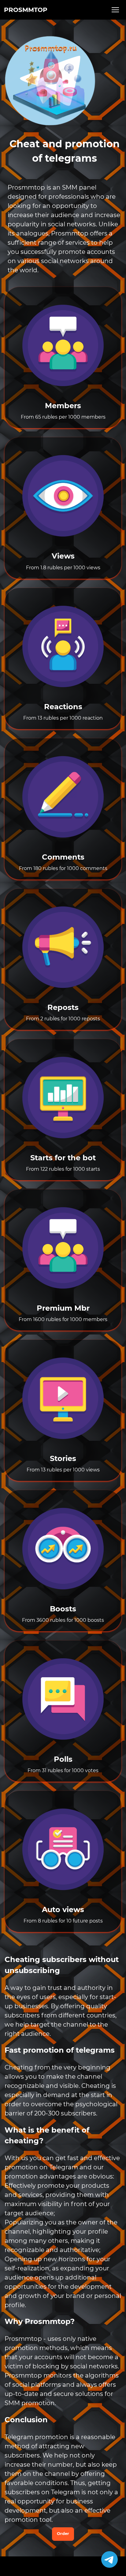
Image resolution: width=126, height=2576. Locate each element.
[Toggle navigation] (116, 10)
